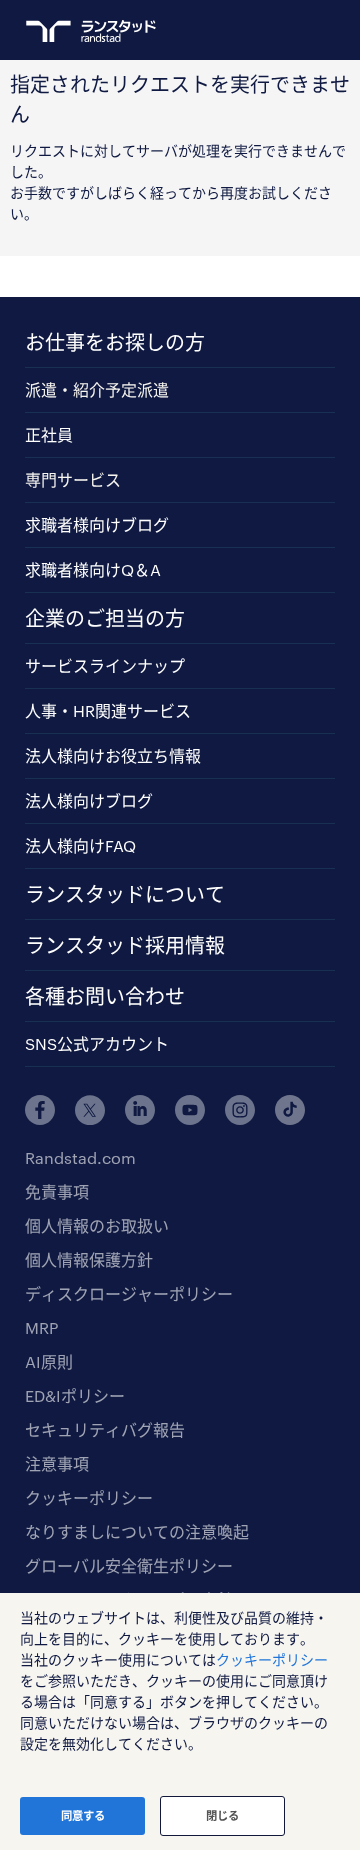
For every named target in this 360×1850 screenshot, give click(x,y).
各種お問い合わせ (105, 996)
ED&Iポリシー (75, 1395)
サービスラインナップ (105, 665)
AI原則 (49, 1361)
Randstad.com (80, 1157)
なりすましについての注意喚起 (137, 1531)
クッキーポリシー (89, 1497)
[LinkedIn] (140, 1110)
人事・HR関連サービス (108, 710)
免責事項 (57, 1191)
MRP (41, 1327)
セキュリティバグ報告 (105, 1429)
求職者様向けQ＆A (93, 569)
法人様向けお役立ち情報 (113, 755)
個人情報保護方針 (89, 1259)
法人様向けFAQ (80, 845)
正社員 (49, 434)
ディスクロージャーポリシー (129, 1293)
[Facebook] (40, 1110)
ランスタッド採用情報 (125, 945)
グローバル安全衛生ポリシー (129, 1565)
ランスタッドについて (125, 894)
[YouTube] (190, 1110)
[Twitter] (90, 1110)
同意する (83, 1815)
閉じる (222, 1815)
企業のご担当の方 (105, 618)
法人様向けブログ (89, 800)
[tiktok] (290, 1110)
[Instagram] (240, 1110)
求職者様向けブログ (97, 524)
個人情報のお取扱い (97, 1225)
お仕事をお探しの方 (115, 342)
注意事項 (57, 1463)
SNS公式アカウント (97, 1043)
